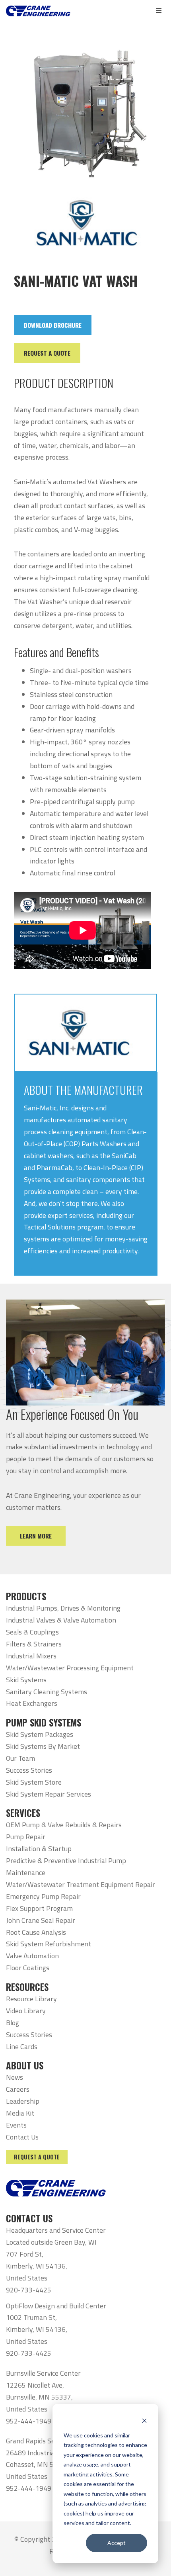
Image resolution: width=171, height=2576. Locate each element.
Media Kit (20, 2113)
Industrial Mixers (31, 1656)
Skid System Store (34, 1782)
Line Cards (22, 2047)
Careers (18, 2089)
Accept (117, 2543)
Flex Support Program (39, 1908)
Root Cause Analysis (36, 1932)
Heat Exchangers (32, 1703)
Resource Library (31, 1999)
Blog (13, 2023)
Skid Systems (26, 1680)
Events (16, 2125)
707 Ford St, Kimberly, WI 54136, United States (37, 2266)
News (15, 2077)
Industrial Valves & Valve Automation (61, 1620)
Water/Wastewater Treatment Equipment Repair (81, 1884)
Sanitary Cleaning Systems (47, 1692)
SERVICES (23, 1813)
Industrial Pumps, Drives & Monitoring (63, 1608)
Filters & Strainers (34, 1644)
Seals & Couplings (32, 1632)
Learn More (36, 1536)
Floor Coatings (28, 1968)
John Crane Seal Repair (41, 1920)
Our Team (20, 1758)
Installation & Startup (39, 1849)
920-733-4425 (29, 2290)
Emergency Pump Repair (43, 1896)
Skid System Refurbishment (49, 1944)
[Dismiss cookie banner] (144, 2420)
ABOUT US (25, 2065)
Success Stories (29, 1770)
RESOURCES (27, 1987)
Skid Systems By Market (43, 1746)
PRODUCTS (26, 1596)
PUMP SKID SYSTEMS (44, 1723)
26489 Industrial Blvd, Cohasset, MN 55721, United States (39, 2465)
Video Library (26, 2011)
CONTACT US (29, 2218)
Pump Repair (26, 1837)
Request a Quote (37, 2157)
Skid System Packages (40, 1734)
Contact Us (22, 2137)
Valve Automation (32, 1956)
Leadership (23, 2101)
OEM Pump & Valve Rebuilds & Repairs (64, 1825)
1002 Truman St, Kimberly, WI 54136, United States (37, 2329)
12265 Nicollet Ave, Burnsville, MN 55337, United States (39, 2397)
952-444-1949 (29, 2421)
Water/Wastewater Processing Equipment (70, 1668)
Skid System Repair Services (49, 1794)
